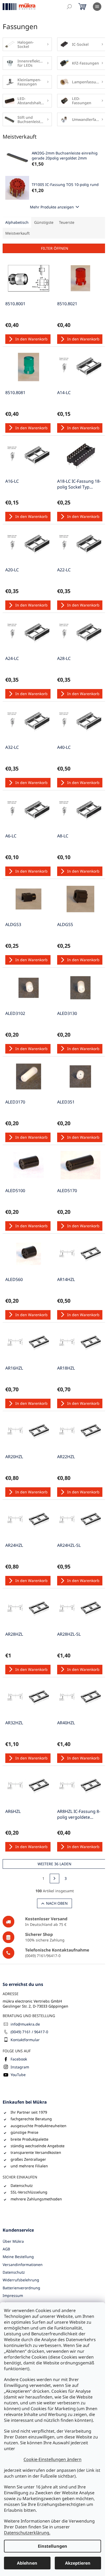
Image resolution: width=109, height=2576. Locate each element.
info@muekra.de (25, 2024)
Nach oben (57, 1903)
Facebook (19, 2059)
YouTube (18, 2075)
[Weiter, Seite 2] (54, 1879)
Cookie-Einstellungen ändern (53, 2459)
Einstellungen (53, 2546)
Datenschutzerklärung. (27, 2533)
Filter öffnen (55, 248)
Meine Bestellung (18, 2257)
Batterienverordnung (21, 2288)
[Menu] (97, 7)
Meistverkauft (17, 233)
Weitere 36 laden (54, 1864)
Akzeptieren (78, 2563)
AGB (6, 2249)
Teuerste (67, 222)
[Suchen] (69, 7)
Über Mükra (13, 2241)
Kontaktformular (25, 2040)
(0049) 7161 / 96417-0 (29, 2032)
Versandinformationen (23, 2265)
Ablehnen (27, 2563)
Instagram (20, 2067)
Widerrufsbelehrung (21, 2280)
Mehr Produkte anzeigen (52, 207)
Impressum (13, 2295)
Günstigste (44, 222)
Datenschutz (14, 2272)
